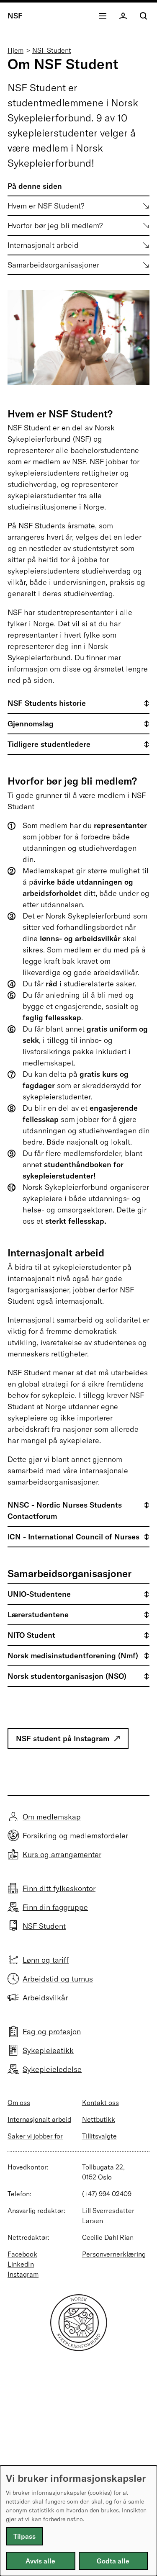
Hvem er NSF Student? (46, 206)
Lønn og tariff (46, 1960)
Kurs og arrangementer (62, 1854)
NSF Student (52, 50)
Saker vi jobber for (35, 2136)
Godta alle (113, 2561)
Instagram (23, 2274)
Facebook (22, 2254)
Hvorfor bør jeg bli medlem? (55, 225)
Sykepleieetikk (48, 2050)
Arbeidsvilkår (45, 1998)
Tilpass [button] (24, 2536)
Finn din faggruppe (55, 1907)
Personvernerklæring (114, 2254)
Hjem (15, 50)
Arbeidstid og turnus (58, 1979)
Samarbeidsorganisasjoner (53, 265)
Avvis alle (40, 2561)
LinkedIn (21, 2264)
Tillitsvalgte (99, 2136)
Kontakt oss (100, 2102)
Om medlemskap (52, 1817)
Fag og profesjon (52, 2032)
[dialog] (78, 2521)
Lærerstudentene (38, 1615)
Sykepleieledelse (52, 2069)
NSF (15, 16)
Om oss (19, 2102)
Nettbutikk (99, 2119)
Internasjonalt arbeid (43, 245)
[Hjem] (79, 2348)
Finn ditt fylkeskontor (59, 1888)
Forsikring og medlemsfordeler (75, 1836)
